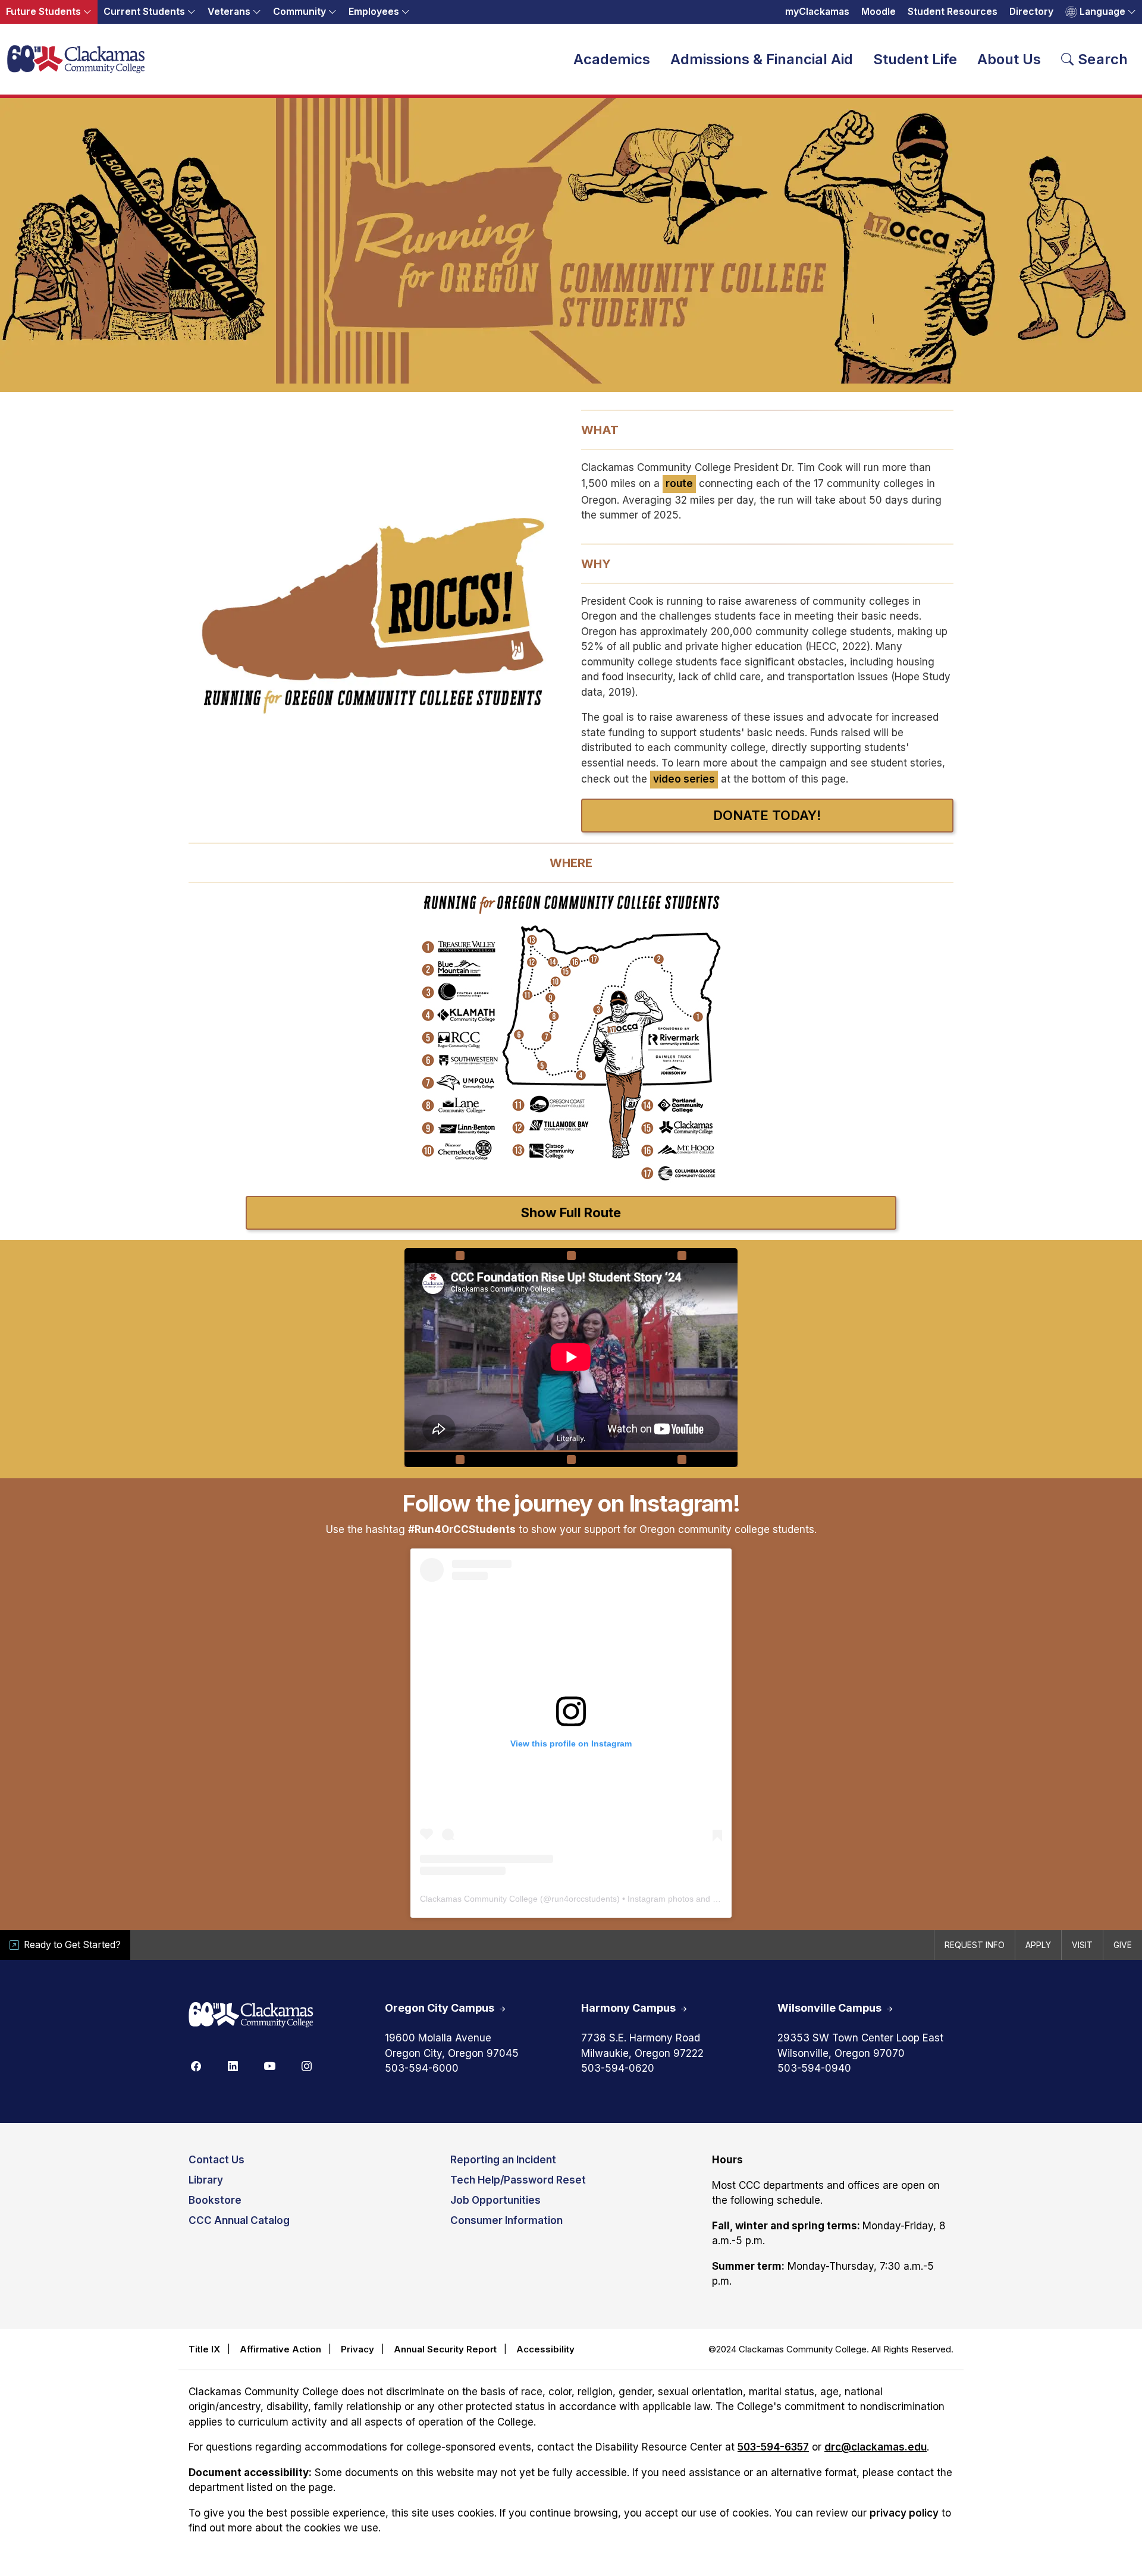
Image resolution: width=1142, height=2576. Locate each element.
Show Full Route (571, 1212)
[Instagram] (306, 2065)
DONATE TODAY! (767, 815)
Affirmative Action (280, 2349)
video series (684, 779)
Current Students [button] (144, 12)
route (679, 483)
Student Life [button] (915, 59)
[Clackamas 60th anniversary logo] (251, 2016)
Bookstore (215, 2200)
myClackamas (817, 12)
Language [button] (1102, 12)
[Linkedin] (233, 2065)
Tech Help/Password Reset (518, 2180)
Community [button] (299, 12)
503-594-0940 (814, 2068)
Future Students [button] (43, 12)
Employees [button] (374, 12)
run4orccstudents (584, 1899)
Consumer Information (506, 2220)
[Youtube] (269, 2065)
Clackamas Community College (479, 1899)
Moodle (879, 12)
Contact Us (217, 2160)
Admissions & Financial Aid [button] (762, 59)
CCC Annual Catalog (239, 2220)
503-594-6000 (422, 2068)
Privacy (357, 2349)
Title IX (204, 2349)
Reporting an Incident (503, 2160)
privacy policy (904, 2513)
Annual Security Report (445, 2349)
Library (206, 2180)
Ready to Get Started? (72, 1945)
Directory (1031, 12)
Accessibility (545, 2349)
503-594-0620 (618, 2068)
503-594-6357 (773, 2447)
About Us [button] (1009, 59)
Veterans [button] (229, 12)
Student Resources (953, 12)
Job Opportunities (495, 2200)
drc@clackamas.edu (876, 2447)
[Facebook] (196, 2065)
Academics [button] (612, 59)
